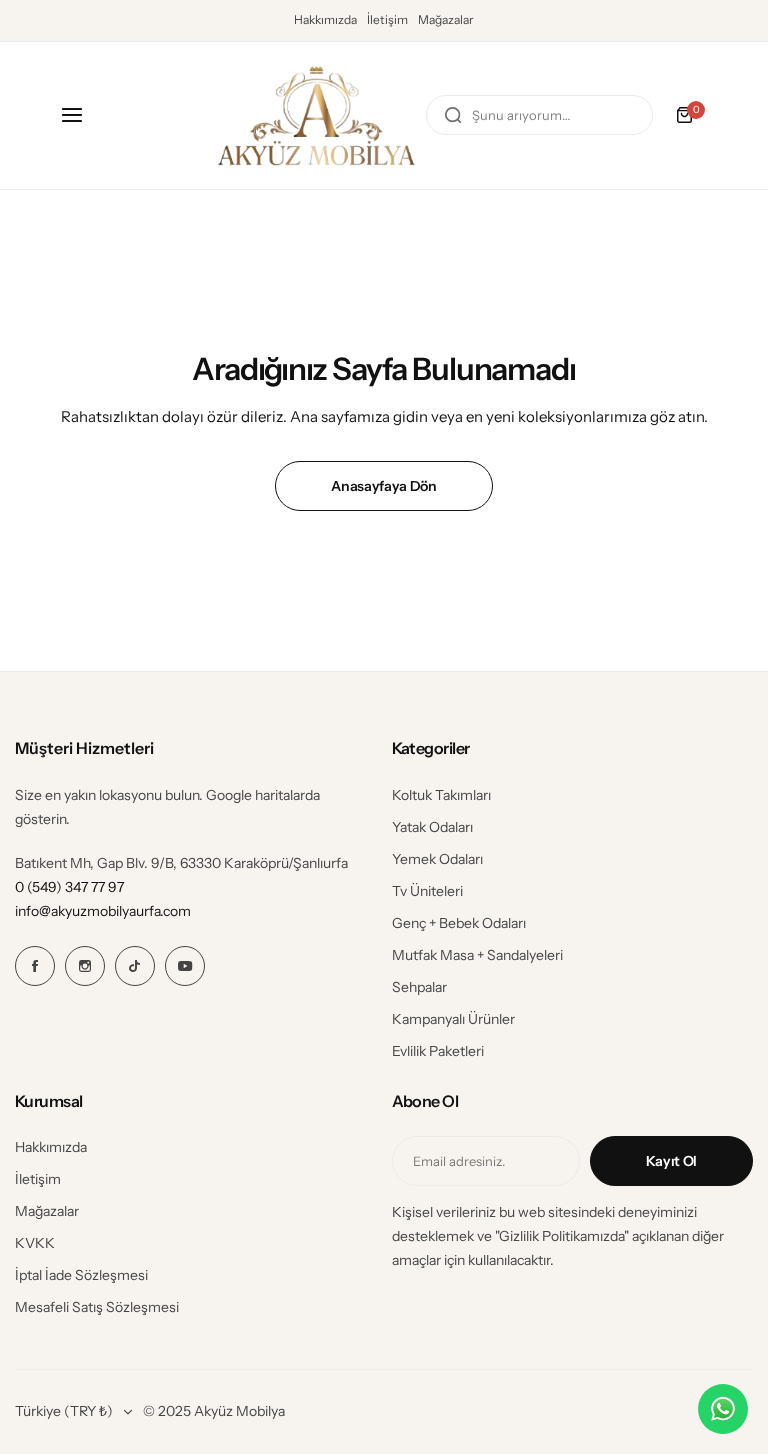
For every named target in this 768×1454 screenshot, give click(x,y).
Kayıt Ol (671, 1161)
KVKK (35, 1243)
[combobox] (539, 115)
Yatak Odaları (432, 827)
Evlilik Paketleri (438, 1051)
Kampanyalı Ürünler (453, 1019)
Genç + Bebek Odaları (459, 923)
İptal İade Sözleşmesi (81, 1275)
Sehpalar (419, 987)
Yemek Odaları (437, 859)
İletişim (387, 19)
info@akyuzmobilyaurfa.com (103, 911)
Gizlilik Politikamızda (561, 1236)
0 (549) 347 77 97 (69, 887)
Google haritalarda (263, 795)
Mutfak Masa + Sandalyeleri (477, 955)
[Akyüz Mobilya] (316, 115)
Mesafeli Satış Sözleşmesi (97, 1307)
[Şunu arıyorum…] (453, 115)
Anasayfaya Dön (383, 486)
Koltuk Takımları (441, 795)
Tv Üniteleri (427, 891)
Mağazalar (446, 19)
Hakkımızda (325, 19)
